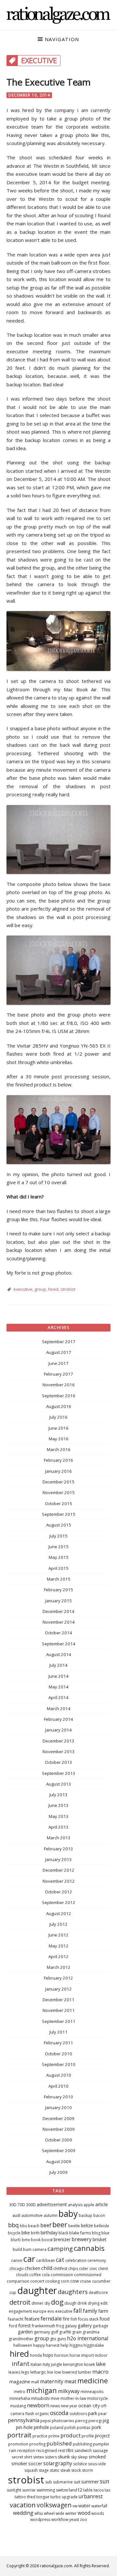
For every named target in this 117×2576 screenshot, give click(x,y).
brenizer (62, 2239)
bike (26, 2233)
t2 (80, 2490)
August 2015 (59, 1525)
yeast (74, 2519)
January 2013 (58, 1859)
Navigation (62, 39)
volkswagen (54, 2505)
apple (89, 2205)
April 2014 (58, 1697)
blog (96, 2233)
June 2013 (58, 1805)
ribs (70, 2450)
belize (87, 2225)
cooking (52, 2281)
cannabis (89, 2248)
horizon (61, 2355)
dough (70, 2303)
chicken (32, 2268)
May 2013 (59, 1816)
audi (16, 2215)
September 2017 (59, 1342)
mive (55, 2398)
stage (44, 2470)
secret (17, 2457)
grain (77, 2332)
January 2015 (58, 1601)
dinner (38, 2303)
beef (46, 2225)
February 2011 (58, 2043)
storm (87, 2470)
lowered (69, 2372)
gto (53, 2339)
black (63, 2233)
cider (84, 2269)
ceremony (97, 2260)
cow (75, 2281)
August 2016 (59, 1406)
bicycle (14, 2233)
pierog (81, 2421)
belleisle (102, 2226)
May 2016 (59, 1439)
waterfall (99, 2506)
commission (62, 2275)
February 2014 (58, 1719)
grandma (91, 2332)
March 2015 (59, 1579)
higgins (76, 2345)
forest (25, 2326)
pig (106, 2420)
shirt (28, 2457)
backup (85, 2215)
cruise (85, 2281)
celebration (76, 2260)
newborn (38, 2405)
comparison (18, 2281)
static (55, 2470)
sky (74, 2457)
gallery (85, 2326)
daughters (73, 2292)
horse (75, 2355)
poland (57, 2428)
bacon (99, 2215)
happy (39, 2345)
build (17, 2249)
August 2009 (59, 2162)
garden (25, 2332)
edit (104, 2303)
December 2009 (58, 2118)
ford (13, 2326)
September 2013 (59, 1773)
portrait (19, 2435)
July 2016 (58, 1417)
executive (23, 1289)
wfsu (39, 2513)
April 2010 (58, 2086)
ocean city (89, 2406)
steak (65, 2470)
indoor (101, 2355)
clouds (22, 2275)
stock (76, 2470)
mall (35, 2382)
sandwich (83, 2451)
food (104, 2319)
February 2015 (58, 1590)
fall (78, 2310)
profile (88, 2436)
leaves (14, 2372)
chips (73, 2269)
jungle (57, 2364)
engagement (20, 2311)
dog (57, 2302)
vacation (23, 2505)
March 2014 (59, 1708)
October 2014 (58, 1633)
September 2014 (59, 1644)
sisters (51, 2457)
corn (65, 2281)
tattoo (20, 2497)
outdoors (78, 2414)
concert (37, 2281)
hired (53, 1289)
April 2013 (58, 1827)
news (55, 2406)
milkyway (69, 2391)
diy (47, 2303)
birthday (49, 2233)
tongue (43, 2497)
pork (96, 2427)
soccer (35, 2463)
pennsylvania (24, 2420)
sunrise (29, 2490)
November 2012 (59, 1881)
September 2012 (59, 1902)
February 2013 (58, 1849)
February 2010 (58, 2097)
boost (47, 2240)
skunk (64, 2457)
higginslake (94, 2345)
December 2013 (58, 1741)
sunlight (14, 2490)
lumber (85, 2372)
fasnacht (16, 2319)
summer (90, 2482)
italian (36, 2364)
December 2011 (58, 2000)
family (90, 2311)
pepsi (45, 2421)
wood (84, 2513)
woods (98, 2513)
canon (17, 2260)
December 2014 (58, 1611)
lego (25, 2372)
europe (40, 2311)
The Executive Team (49, 82)
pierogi (95, 2421)
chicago (17, 2269)
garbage (100, 2326)
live (50, 2372)
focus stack (88, 2319)
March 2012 (59, 1967)
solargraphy (58, 2463)
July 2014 (58, 1665)
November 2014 (59, 1622)
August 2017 (59, 1352)
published (59, 2443)
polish (70, 2428)
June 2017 (58, 1363)
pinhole (41, 2427)
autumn (51, 2215)
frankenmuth (44, 2326)
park (93, 2413)
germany (42, 2332)
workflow (60, 2519)
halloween (23, 2345)
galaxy (71, 2326)
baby (68, 2214)
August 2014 (59, 1654)
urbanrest (91, 2496)
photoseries (63, 2421)
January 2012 (58, 1989)
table (88, 2490)
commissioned (88, 2275)
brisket (100, 2239)
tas (107, 2490)
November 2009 (59, 2129)
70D (21, 2205)
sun (105, 2481)
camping (60, 2248)
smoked (97, 2457)
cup (13, 2292)
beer (60, 2224)
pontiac (84, 2428)
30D (13, 2205)
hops (48, 2355)
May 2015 (59, 1557)
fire (66, 2319)
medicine (93, 2381)
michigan (42, 2390)
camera (39, 2249)
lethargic (38, 2372)
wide (60, 2513)
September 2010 (59, 2064)
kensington (73, 2364)
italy (46, 2364)
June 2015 (58, 1547)
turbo (56, 2497)
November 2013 (59, 1752)
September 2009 (59, 2150)
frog (60, 2326)
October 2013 (58, 1762)
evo (51, 2311)
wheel (49, 2513)
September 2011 (59, 2021)
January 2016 (58, 1471)
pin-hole (24, 2427)
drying (94, 2303)
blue (105, 2233)
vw (75, 2506)
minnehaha (20, 2398)
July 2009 (58, 2172)
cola (46, 2275)
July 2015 (58, 1536)
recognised (46, 2451)
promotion (18, 2444)
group (40, 1289)
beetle (74, 2226)
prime (54, 2436)
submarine (63, 2482)
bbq (13, 2225)
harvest (53, 2345)
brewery (82, 2239)
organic (42, 2414)
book (36, 2240)
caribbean (45, 2260)
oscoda (59, 2413)
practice (40, 2436)
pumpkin (101, 2444)
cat (60, 2260)
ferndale (51, 2318)
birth (35, 2233)
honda (36, 2355)
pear (103, 2414)
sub (49, 2482)
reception (26, 2451)
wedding (23, 2513)
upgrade (70, 2497)
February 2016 (58, 1460)
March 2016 (59, 1449)
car (29, 2259)
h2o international (88, 2338)
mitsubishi (40, 2398)
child (47, 2268)
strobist (68, 1289)
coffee (35, 2275)
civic (93, 2269)
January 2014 (58, 1730)
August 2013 (59, 1784)
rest (61, 2451)
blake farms (80, 2233)
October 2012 (58, 1892)
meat (70, 2381)
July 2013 (58, 1795)
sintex (39, 2457)
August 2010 (59, 2075)
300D (31, 2205)
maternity (52, 2381)
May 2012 (59, 1946)
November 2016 (59, 1385)
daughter (37, 2290)
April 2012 (58, 1957)
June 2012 (58, 1935)
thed (31, 2497)
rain (13, 2451)
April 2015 (58, 1568)
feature (32, 2319)
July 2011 (58, 2032)
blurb (16, 2240)
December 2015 (58, 1482)
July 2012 (58, 1924)
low (58, 2372)
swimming (46, 2490)
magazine (20, 2382)
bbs (23, 2226)
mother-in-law (73, 2398)
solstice (80, 2464)
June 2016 (58, 1428)
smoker (19, 2463)
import (88, 2355)
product (71, 2435)
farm (103, 2311)
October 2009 (58, 2140)
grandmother (21, 2339)
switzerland (66, 2490)
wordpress (40, 2519)
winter (71, 2513)
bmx (26, 2240)
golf (55, 2332)
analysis (75, 2205)
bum (27, 2249)
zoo (84, 2519)
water (84, 2506)
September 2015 (59, 1514)
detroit (20, 2302)
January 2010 (58, 2107)
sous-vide (97, 2464)
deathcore (98, 2292)
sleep (83, 2457)
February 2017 (58, 1374)
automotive (32, 2215)
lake (101, 2364)
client (103, 2269)
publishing (82, 2444)
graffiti (65, 2332)
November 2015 (59, 1492)
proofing (37, 2444)
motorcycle (97, 2398)
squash (31, 2470)
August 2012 (59, 1913)
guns (62, 2339)
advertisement (52, 2204)
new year (69, 2406)
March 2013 (59, 1838)
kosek (90, 2364)
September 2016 (59, 1396)
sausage (100, 2451)
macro (100, 2372)
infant (21, 2363)
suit (77, 2482)
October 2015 (58, 1504)
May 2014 (59, 1687)
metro (20, 2392)
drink (82, 2303)
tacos (99, 2490)
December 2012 (58, 1870)
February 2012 (58, 1978)
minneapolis (92, 2392)
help (65, 2345)
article (102, 2204)
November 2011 (59, 2010)
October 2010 (58, 2054)
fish (74, 2319)
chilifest (60, 2269)
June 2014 (58, 1676)
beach (34, 2226)
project (102, 2436)
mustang (18, 2406)
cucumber (101, 2281)
